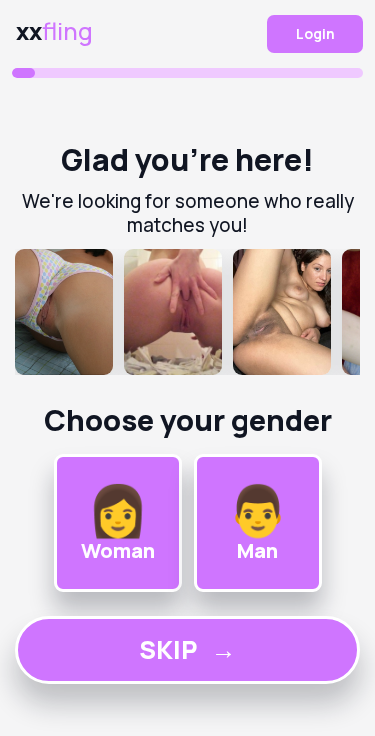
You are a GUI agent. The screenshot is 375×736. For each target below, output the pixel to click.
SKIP (187, 649)
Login (315, 33)
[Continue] (187, 312)
